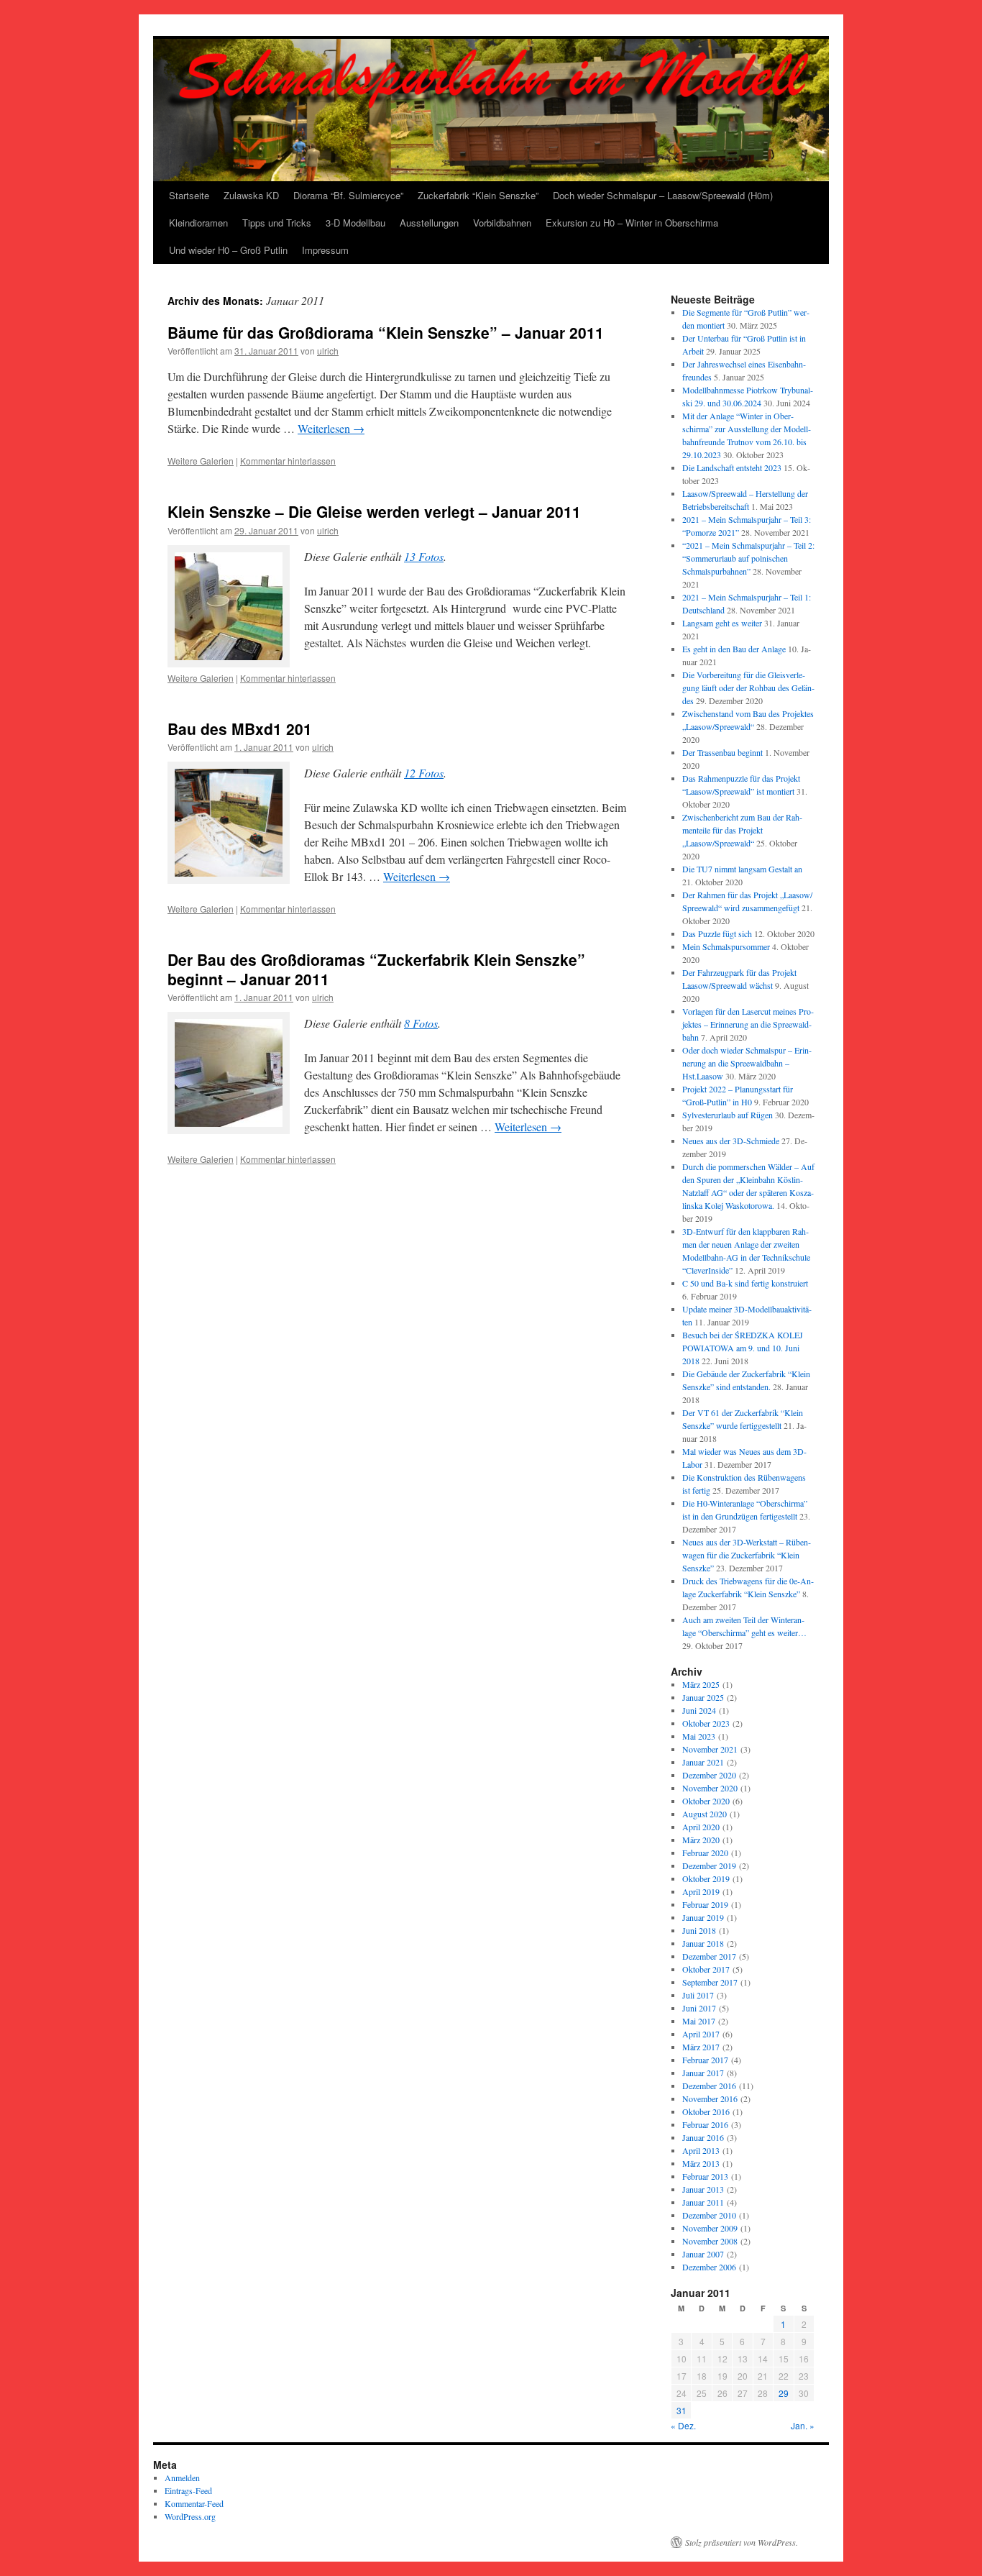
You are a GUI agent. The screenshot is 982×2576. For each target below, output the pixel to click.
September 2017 (710, 1982)
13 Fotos (424, 556)
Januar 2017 (703, 2073)
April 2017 (701, 2034)
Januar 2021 (703, 1762)
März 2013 (701, 2163)
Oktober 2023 (706, 1723)
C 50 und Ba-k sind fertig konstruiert (745, 1283)
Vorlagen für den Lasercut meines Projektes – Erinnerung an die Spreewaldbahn (748, 1024)
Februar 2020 (705, 1853)
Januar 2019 (703, 1917)
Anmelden (182, 2477)
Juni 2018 (699, 1930)
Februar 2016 (705, 2124)
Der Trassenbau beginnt (722, 752)
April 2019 (701, 1891)
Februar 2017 (705, 2060)
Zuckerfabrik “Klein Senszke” (478, 195)
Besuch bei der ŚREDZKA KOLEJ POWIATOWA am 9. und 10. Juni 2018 (743, 1348)
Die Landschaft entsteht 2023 (732, 467)
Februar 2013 (705, 2176)
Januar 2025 (703, 1697)
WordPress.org (190, 2516)
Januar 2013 (703, 2189)
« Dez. (683, 2425)
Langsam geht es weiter (722, 623)
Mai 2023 (699, 1736)
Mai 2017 (699, 2021)
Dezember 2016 (709, 2086)
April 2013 (701, 2150)
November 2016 (710, 2098)
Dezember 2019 (709, 1865)
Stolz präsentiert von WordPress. (742, 2542)
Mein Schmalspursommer (726, 946)
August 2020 (705, 1814)
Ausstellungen (429, 223)
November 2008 (710, 2241)
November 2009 (710, 2228)
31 (682, 2410)
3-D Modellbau (355, 223)
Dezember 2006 (709, 2267)
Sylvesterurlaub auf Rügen (728, 1115)
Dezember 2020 (709, 1775)
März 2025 (701, 1684)
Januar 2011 (703, 2202)
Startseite (189, 195)
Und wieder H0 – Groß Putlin (228, 250)
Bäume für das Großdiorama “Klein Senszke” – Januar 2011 (386, 332)
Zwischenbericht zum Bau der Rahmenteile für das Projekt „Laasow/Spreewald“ (742, 830)
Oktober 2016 (706, 2111)
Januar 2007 (703, 2254)
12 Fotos (424, 773)
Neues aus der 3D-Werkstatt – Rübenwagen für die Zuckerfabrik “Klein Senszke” (747, 1555)
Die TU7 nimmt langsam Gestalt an (742, 869)
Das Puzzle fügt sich (717, 933)
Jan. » (803, 2425)
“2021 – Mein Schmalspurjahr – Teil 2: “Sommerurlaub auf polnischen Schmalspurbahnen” (748, 558)
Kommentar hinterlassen (288, 461)
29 (784, 2393)
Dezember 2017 (709, 1956)
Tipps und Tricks (277, 223)
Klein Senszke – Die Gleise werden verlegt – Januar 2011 (374, 511)
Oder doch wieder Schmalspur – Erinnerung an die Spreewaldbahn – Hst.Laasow (747, 1063)
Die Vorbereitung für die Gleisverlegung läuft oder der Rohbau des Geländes (748, 688)
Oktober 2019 (706, 1878)
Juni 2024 (699, 1710)
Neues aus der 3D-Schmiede (731, 1141)
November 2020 (710, 1788)
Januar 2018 (703, 1943)
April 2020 (701, 1827)
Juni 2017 (699, 2008)
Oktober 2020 (706, 1801)
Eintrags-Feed (188, 2490)
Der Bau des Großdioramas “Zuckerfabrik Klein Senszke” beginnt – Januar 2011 (376, 969)
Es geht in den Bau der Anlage (734, 649)
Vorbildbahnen (502, 223)
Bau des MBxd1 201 (240, 729)
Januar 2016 (703, 2137)
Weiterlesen (331, 428)
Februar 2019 (705, 1904)
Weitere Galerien (201, 461)
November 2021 (710, 1749)
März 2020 (701, 1840)
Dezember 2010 (709, 2215)
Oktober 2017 (706, 1969)
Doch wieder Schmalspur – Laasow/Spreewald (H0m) (663, 195)
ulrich (328, 351)
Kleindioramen (198, 223)
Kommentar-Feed (194, 2503)
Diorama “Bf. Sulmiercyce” (348, 195)
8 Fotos (421, 1023)
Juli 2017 (698, 1995)
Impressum (325, 250)
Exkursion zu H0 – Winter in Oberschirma (632, 223)
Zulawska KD (251, 195)
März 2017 (701, 2047)
